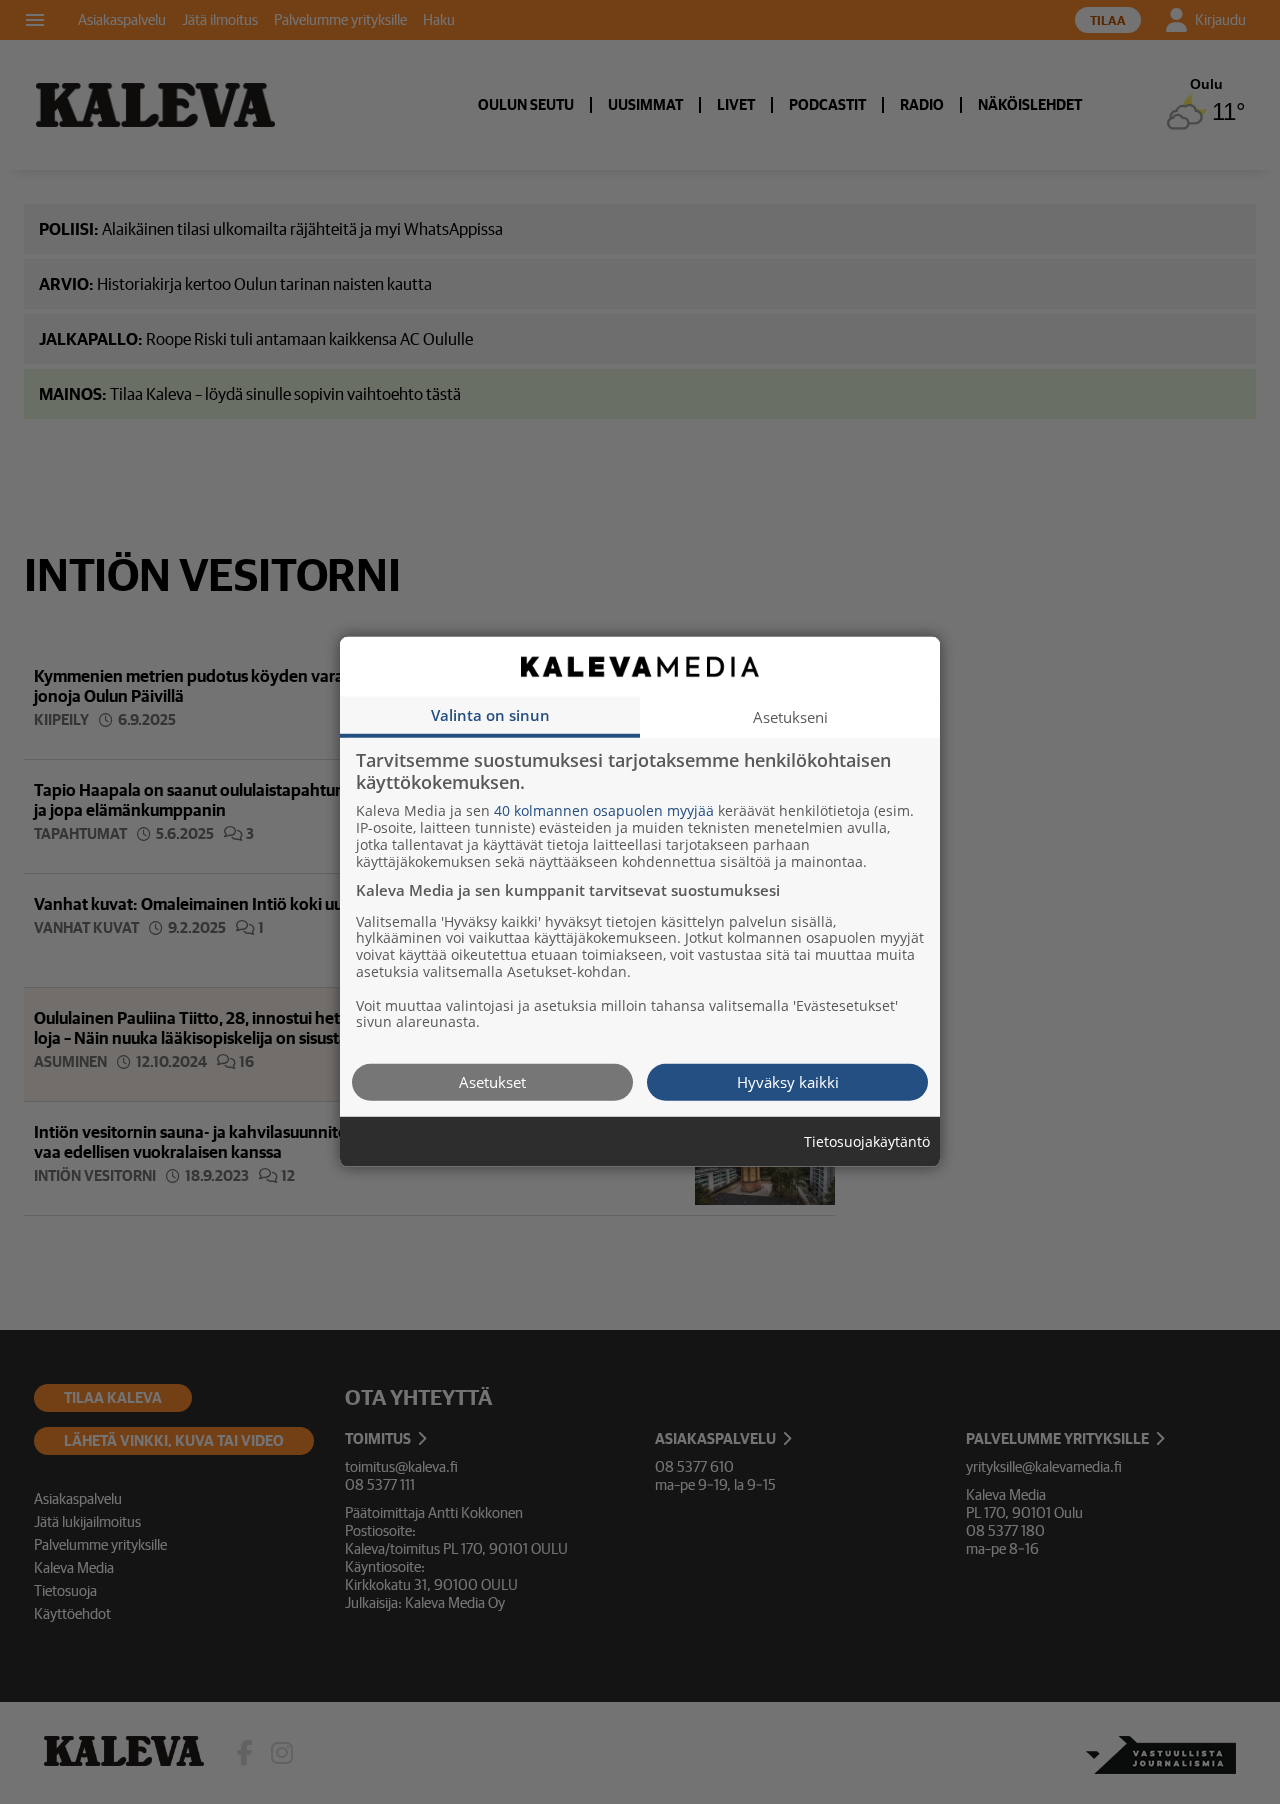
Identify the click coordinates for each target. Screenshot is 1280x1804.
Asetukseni (790, 717)
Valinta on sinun (490, 715)
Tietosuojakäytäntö (867, 1142)
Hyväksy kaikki (788, 1082)
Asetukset (492, 1082)
